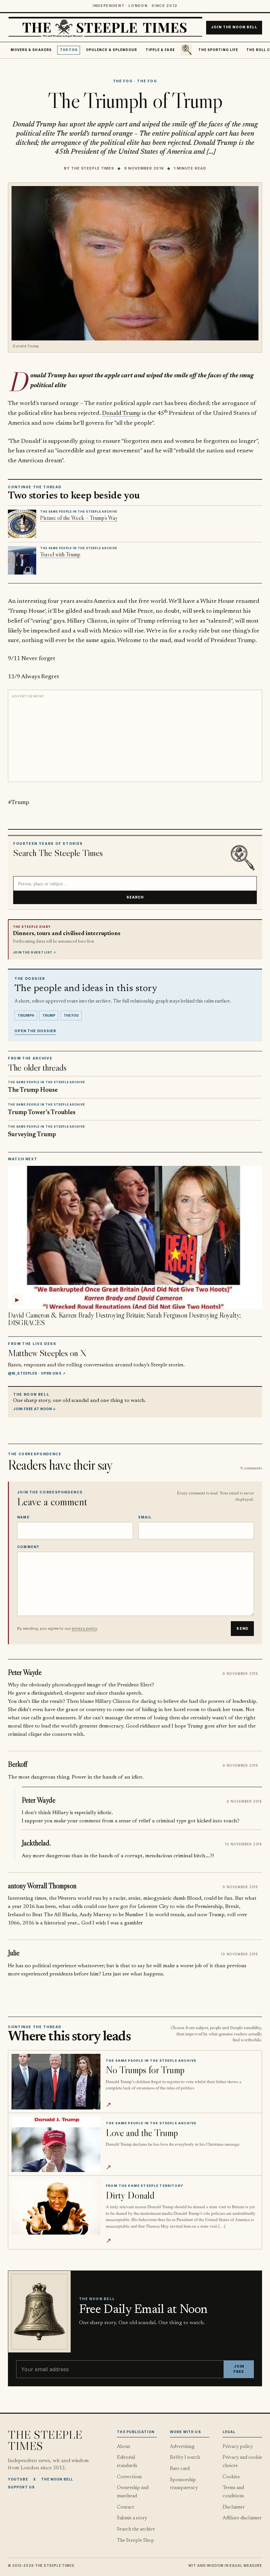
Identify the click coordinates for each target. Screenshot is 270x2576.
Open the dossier (35, 1031)
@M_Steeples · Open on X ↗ (37, 1373)
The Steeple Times (93, 168)
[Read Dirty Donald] (56, 2207)
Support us (21, 2487)
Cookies (231, 2477)
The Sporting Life (218, 50)
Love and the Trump (142, 2133)
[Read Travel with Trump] (22, 560)
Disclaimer (234, 2507)
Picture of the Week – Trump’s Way (79, 518)
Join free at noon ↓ (35, 1409)
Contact (126, 2507)
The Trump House (33, 1090)
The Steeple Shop (135, 2541)
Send (242, 1629)
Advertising (182, 2447)
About (124, 2447)
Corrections (129, 2477)
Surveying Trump (32, 1135)
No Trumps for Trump (145, 2070)
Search (135, 897)
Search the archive (136, 2529)
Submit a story (132, 2518)
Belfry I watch (185, 2458)
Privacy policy (238, 2447)
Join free (239, 2369)
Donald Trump (121, 413)
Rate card (180, 2469)
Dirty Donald (130, 2195)
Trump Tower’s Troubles (42, 1113)
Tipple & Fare (160, 50)
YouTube (18, 2479)
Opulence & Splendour (111, 50)
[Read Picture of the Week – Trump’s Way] (22, 524)
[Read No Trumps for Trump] (56, 2082)
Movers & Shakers (31, 50)
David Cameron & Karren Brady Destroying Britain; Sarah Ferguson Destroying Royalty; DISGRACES (124, 1319)
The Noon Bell (57, 2479)
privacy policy (84, 1628)
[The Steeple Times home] (105, 27)
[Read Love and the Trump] (56, 2144)
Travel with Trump (60, 554)
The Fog (69, 50)
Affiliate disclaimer (242, 2518)
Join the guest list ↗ (35, 953)
